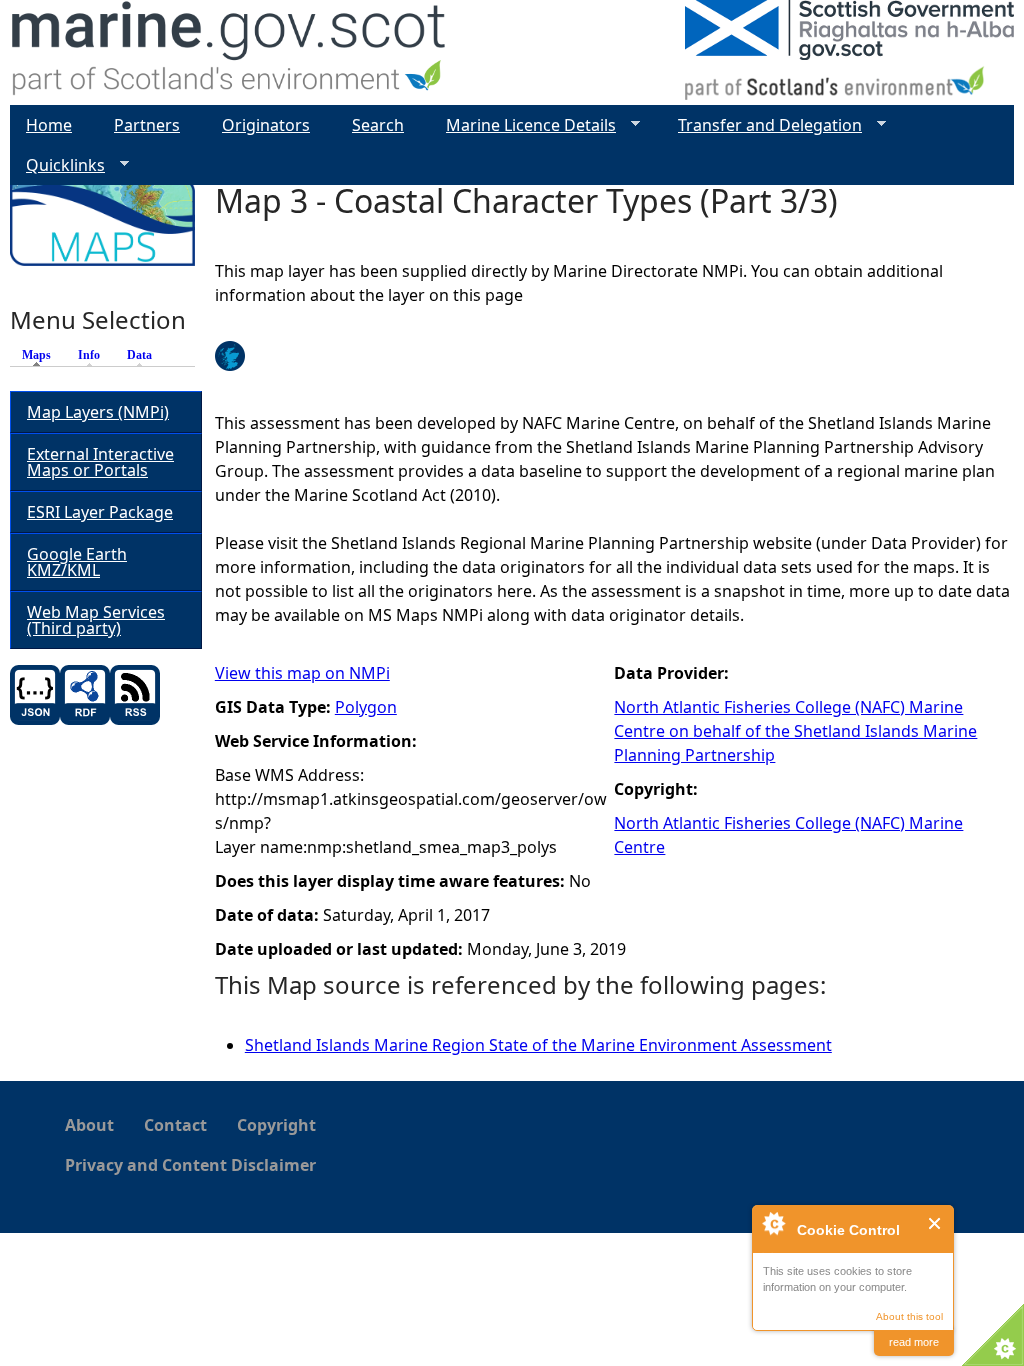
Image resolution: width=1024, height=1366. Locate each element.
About (89, 1125)
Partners (147, 125)
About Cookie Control (773, 1223)
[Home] (229, 52)
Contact (175, 1125)
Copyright (276, 1125)
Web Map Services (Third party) (96, 620)
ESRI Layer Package (100, 512)
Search (378, 125)
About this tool (909, 1316)
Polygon (366, 707)
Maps (41, 355)
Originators (266, 125)
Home (49, 125)
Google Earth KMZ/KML (77, 562)
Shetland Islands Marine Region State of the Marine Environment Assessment (538, 1045)
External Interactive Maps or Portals (100, 462)
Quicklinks (57, 165)
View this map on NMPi (302, 673)
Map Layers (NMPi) (98, 412)
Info (89, 355)
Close (935, 1223)
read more (914, 1342)
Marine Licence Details (523, 125)
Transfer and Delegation (762, 125)
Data (139, 355)
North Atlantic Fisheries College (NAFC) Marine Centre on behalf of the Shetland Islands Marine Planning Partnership (795, 731)
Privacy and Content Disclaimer (190, 1165)
